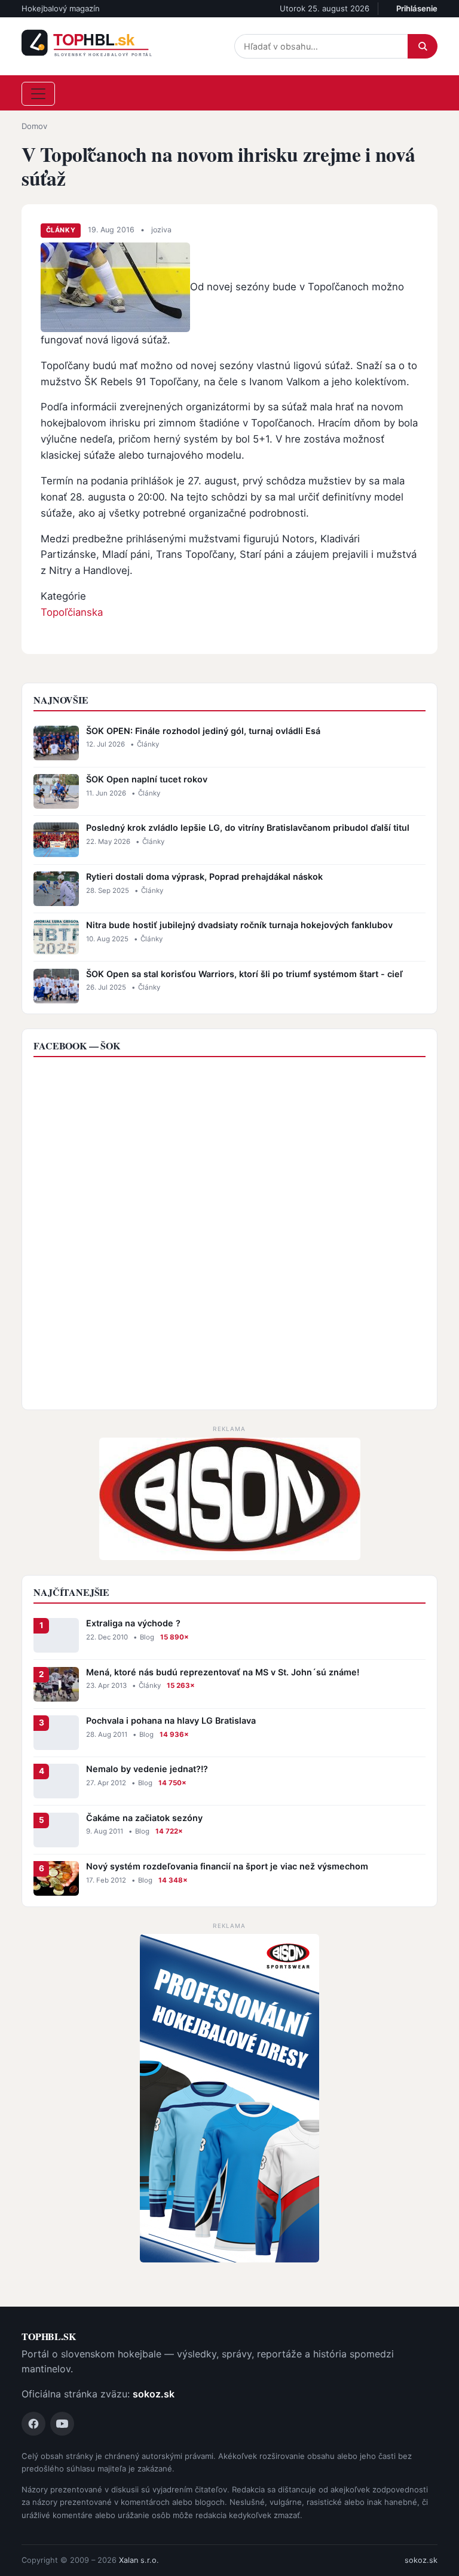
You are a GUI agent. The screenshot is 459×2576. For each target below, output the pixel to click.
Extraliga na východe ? (133, 1623)
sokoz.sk (154, 2394)
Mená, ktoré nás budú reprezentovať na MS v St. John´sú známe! (223, 1672)
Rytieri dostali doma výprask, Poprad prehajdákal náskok (204, 876)
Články (61, 230)
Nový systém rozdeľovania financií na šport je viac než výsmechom (227, 1866)
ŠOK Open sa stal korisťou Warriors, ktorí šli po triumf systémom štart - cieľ (244, 974)
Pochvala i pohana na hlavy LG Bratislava (171, 1720)
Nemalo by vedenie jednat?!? (147, 1769)
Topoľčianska (72, 612)
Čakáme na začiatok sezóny (144, 1818)
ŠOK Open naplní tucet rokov (147, 779)
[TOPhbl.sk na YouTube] (62, 2424)
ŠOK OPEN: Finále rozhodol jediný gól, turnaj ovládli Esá (203, 731)
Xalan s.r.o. (139, 2560)
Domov (34, 126)
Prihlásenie (417, 8)
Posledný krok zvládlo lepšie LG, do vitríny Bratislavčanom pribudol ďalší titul (248, 828)
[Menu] (38, 94)
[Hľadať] (423, 46)
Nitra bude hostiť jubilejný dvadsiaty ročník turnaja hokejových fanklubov (239, 925)
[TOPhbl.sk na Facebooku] (33, 2424)
